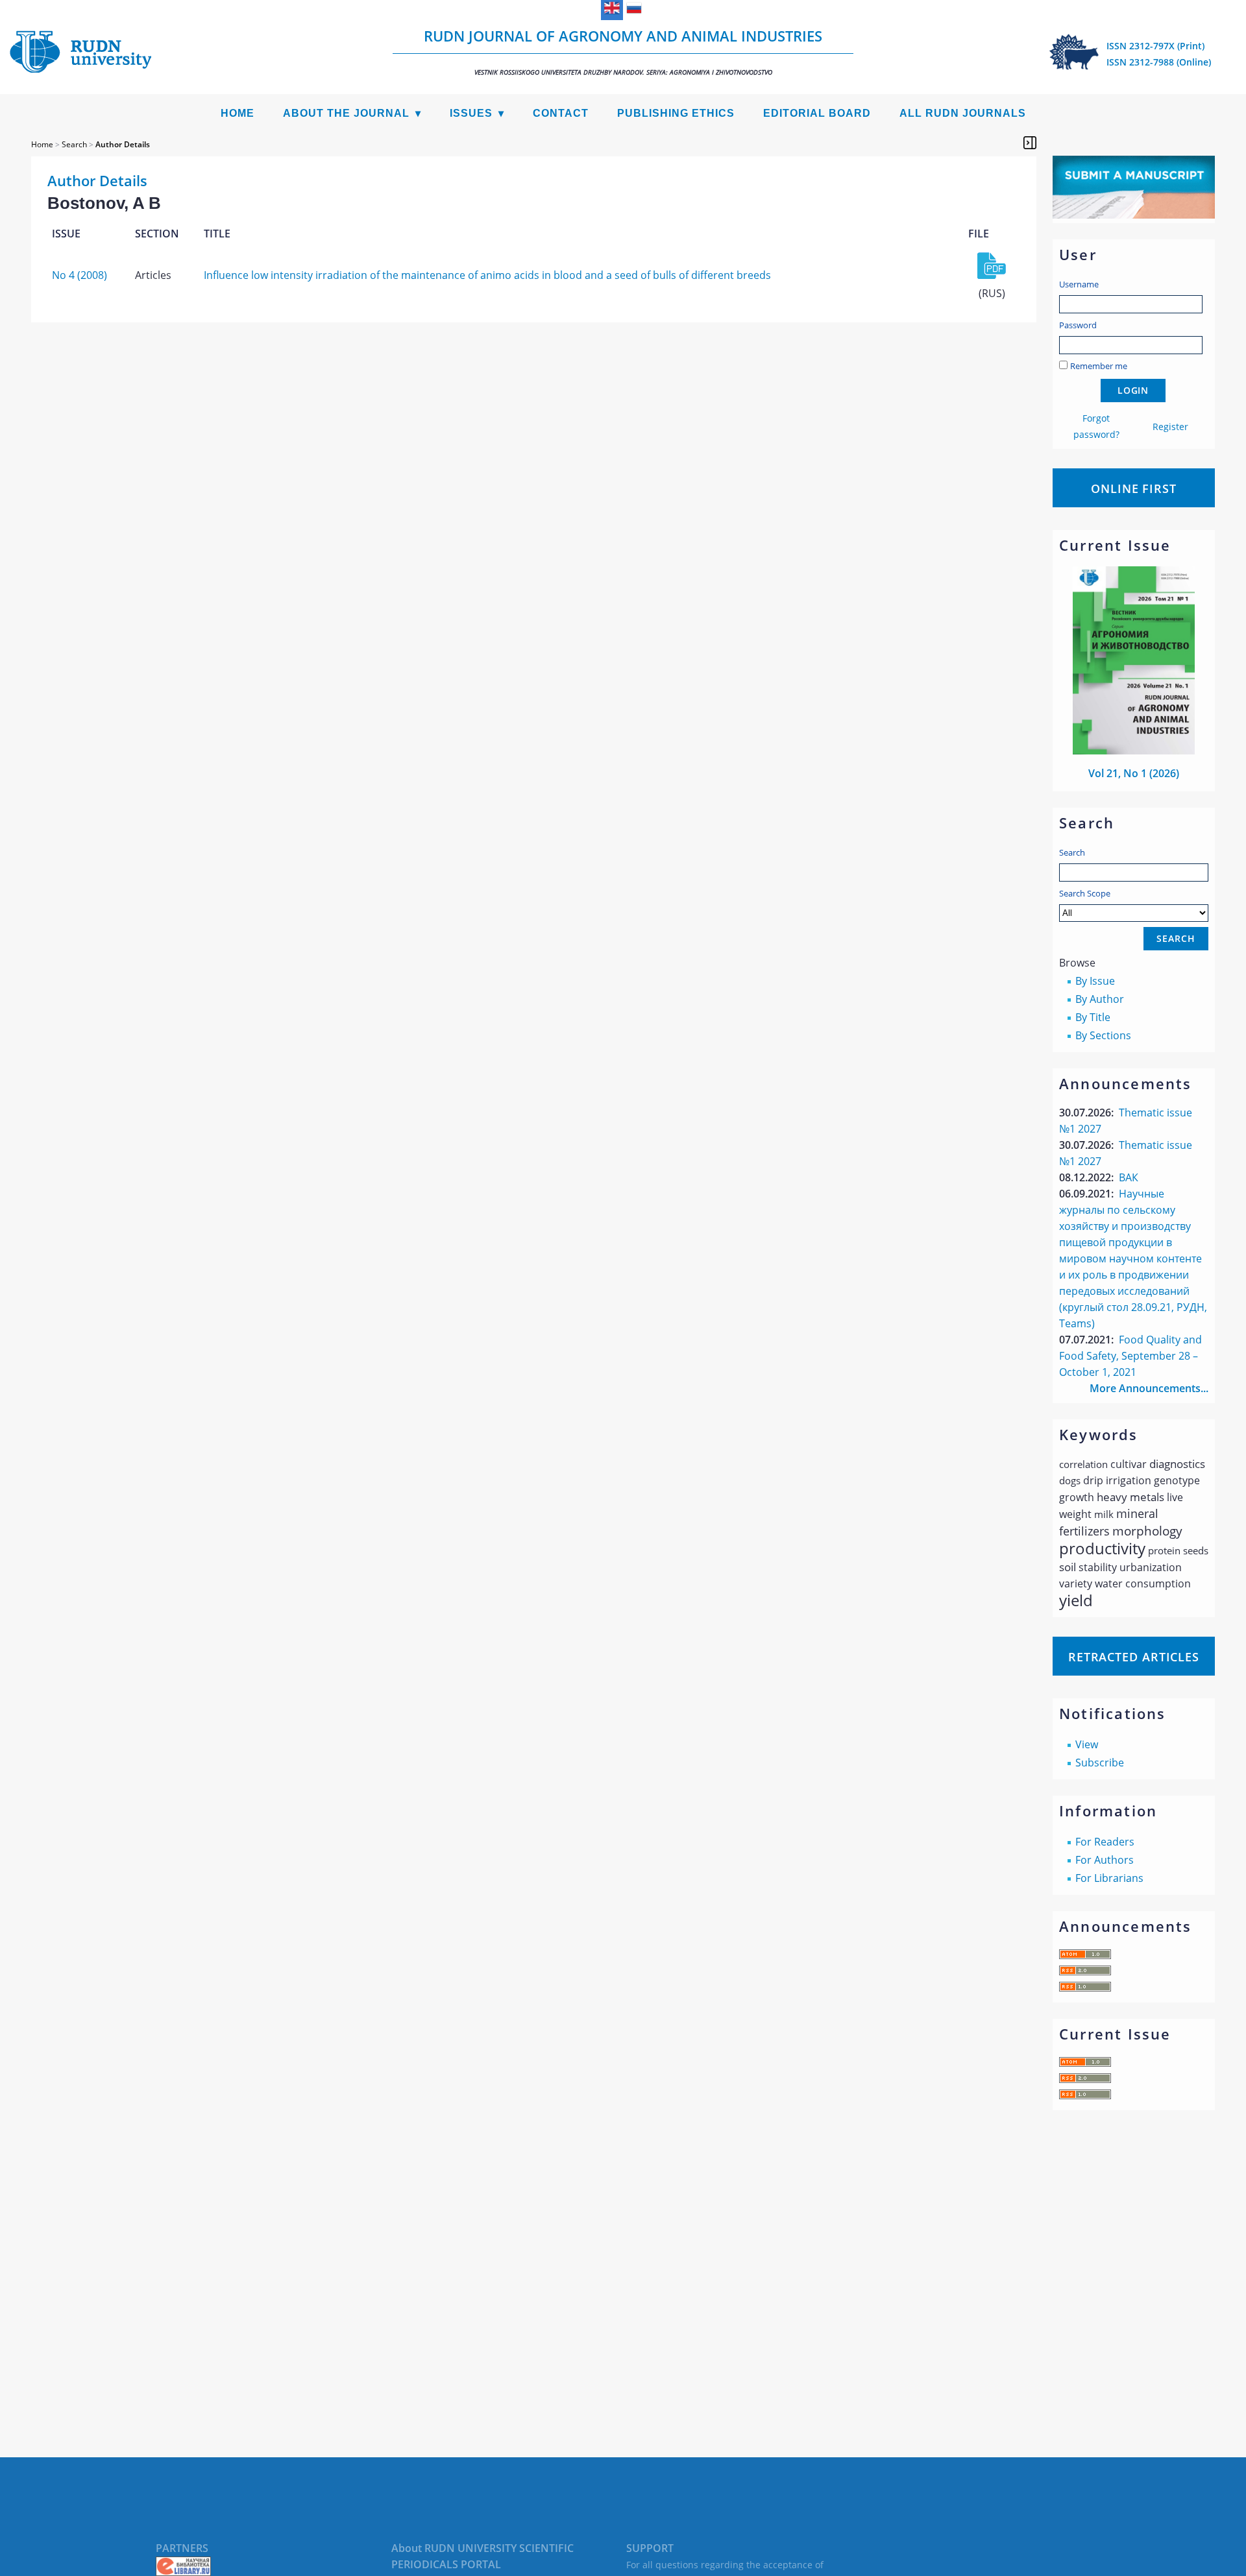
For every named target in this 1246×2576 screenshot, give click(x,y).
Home (238, 113)
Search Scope (1085, 893)
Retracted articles (1134, 1657)
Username (1079, 284)
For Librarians (1109, 1878)
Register (1170, 427)
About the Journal (346, 113)
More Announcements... (1149, 1388)
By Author (1100, 999)
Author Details (123, 144)
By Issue (1095, 981)
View (1087, 1744)
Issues (471, 113)
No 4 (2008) (79, 275)
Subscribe (1100, 1763)
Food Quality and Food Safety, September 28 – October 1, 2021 (1130, 1356)
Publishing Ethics (676, 113)
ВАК (1129, 1177)
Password (1078, 325)
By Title (1093, 1017)
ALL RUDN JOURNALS (963, 113)
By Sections (1103, 1035)
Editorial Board (817, 113)
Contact (561, 113)
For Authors (1105, 1860)
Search (1072, 852)
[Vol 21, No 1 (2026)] (1134, 751)
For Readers (1105, 1842)
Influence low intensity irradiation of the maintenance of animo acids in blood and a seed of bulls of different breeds (487, 275)
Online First (1134, 488)
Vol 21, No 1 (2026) (1134, 773)
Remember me (1099, 366)
